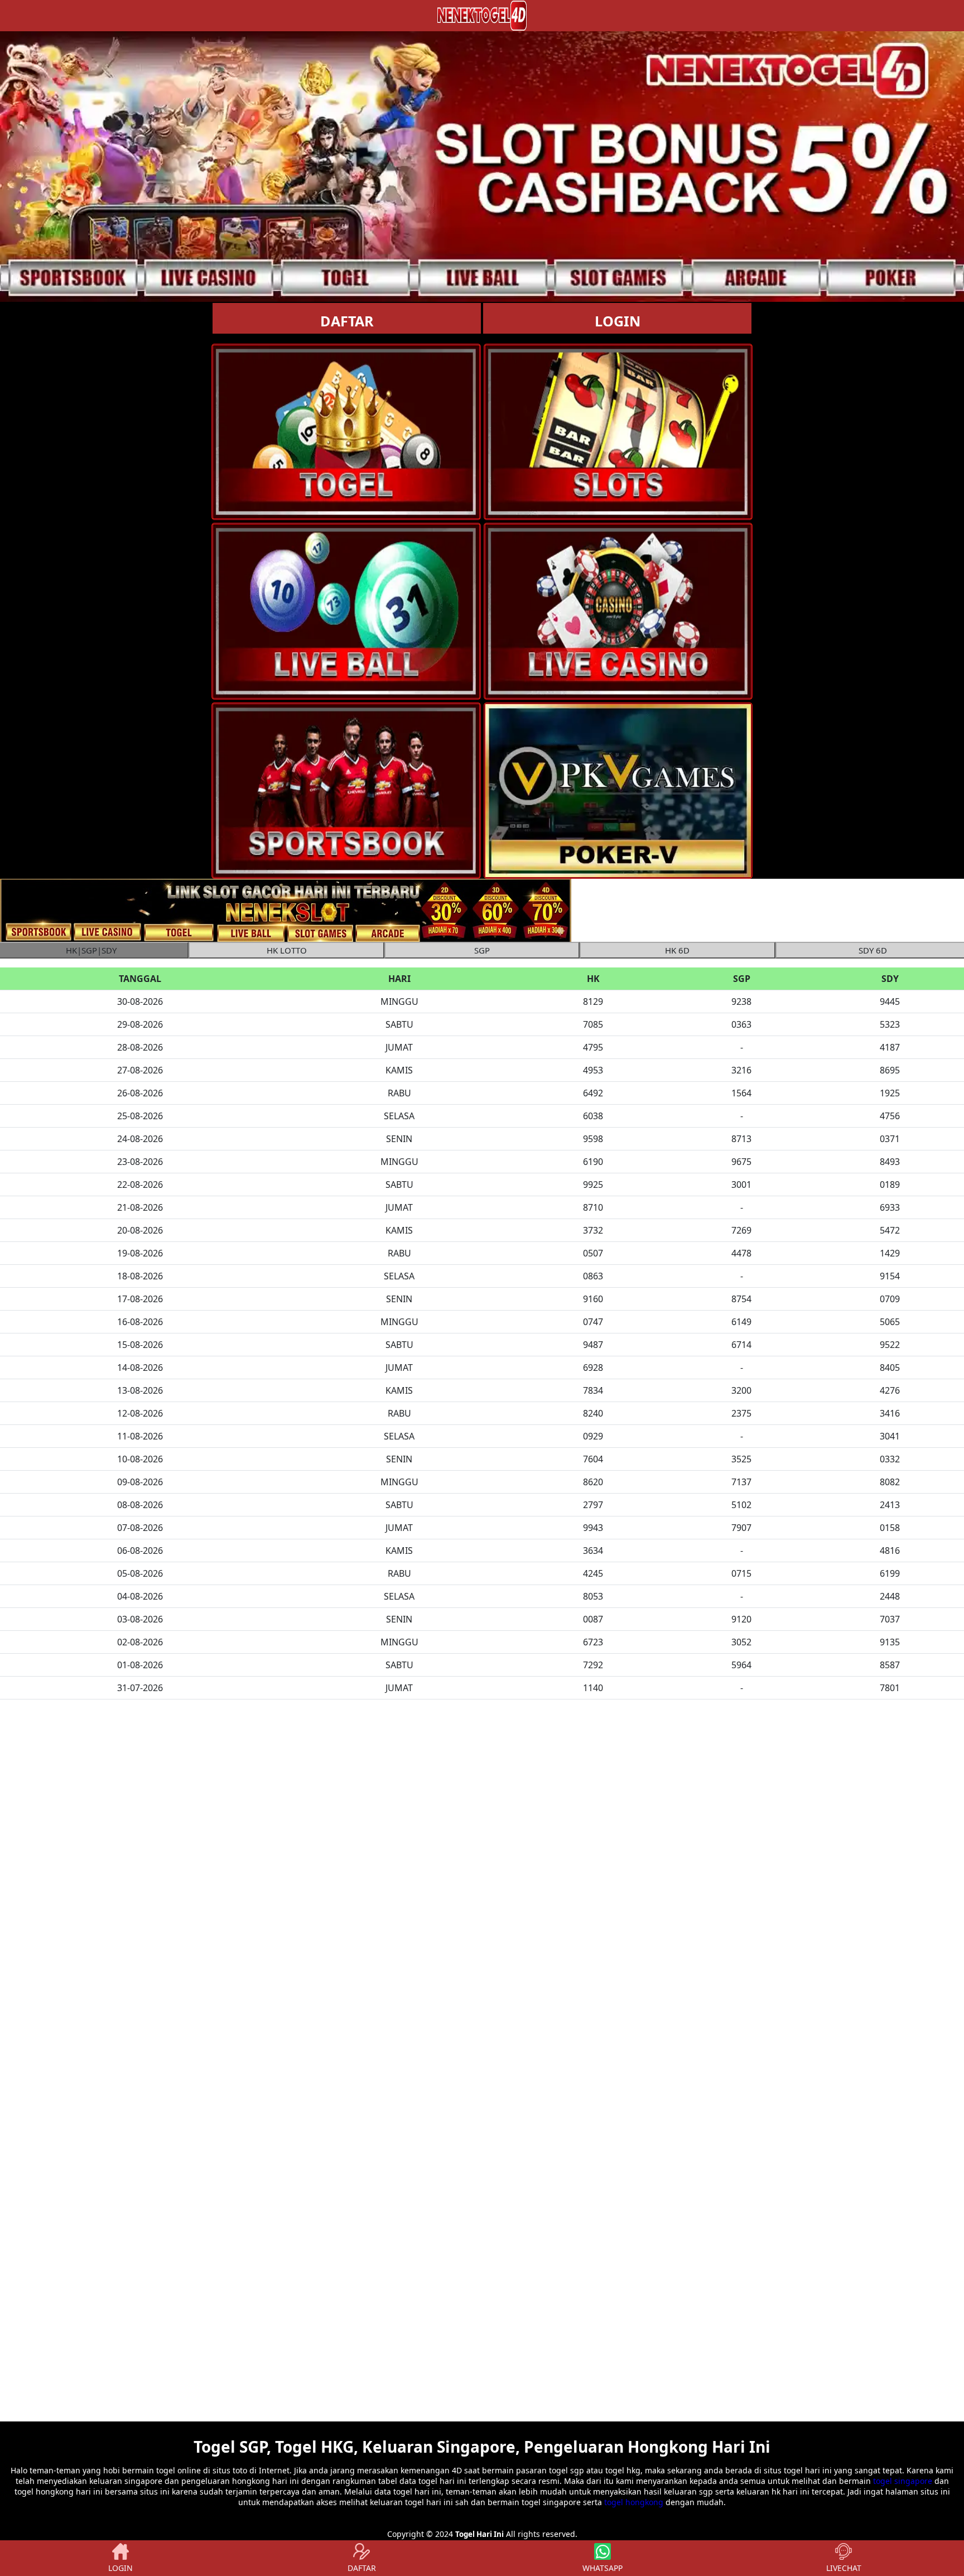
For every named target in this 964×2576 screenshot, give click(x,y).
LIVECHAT (844, 2568)
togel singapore (903, 2481)
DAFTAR (347, 321)
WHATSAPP (602, 2568)
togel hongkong (634, 2502)
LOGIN (618, 321)
